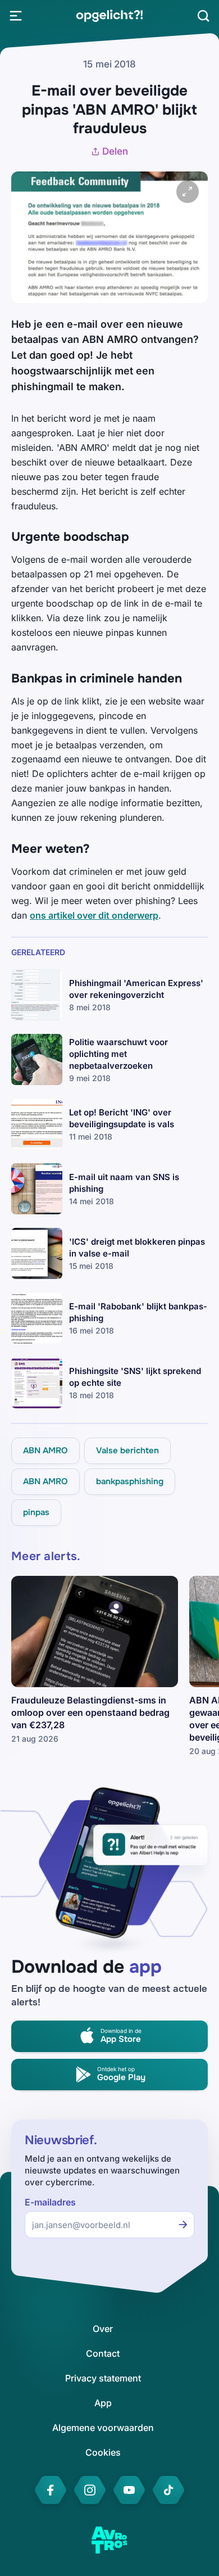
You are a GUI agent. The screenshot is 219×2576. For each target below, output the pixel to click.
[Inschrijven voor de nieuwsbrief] (183, 2225)
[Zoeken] (203, 16)
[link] (109, 16)
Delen (115, 151)
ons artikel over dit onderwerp (94, 915)
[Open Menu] (16, 16)
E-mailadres (50, 2202)
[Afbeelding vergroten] (188, 192)
